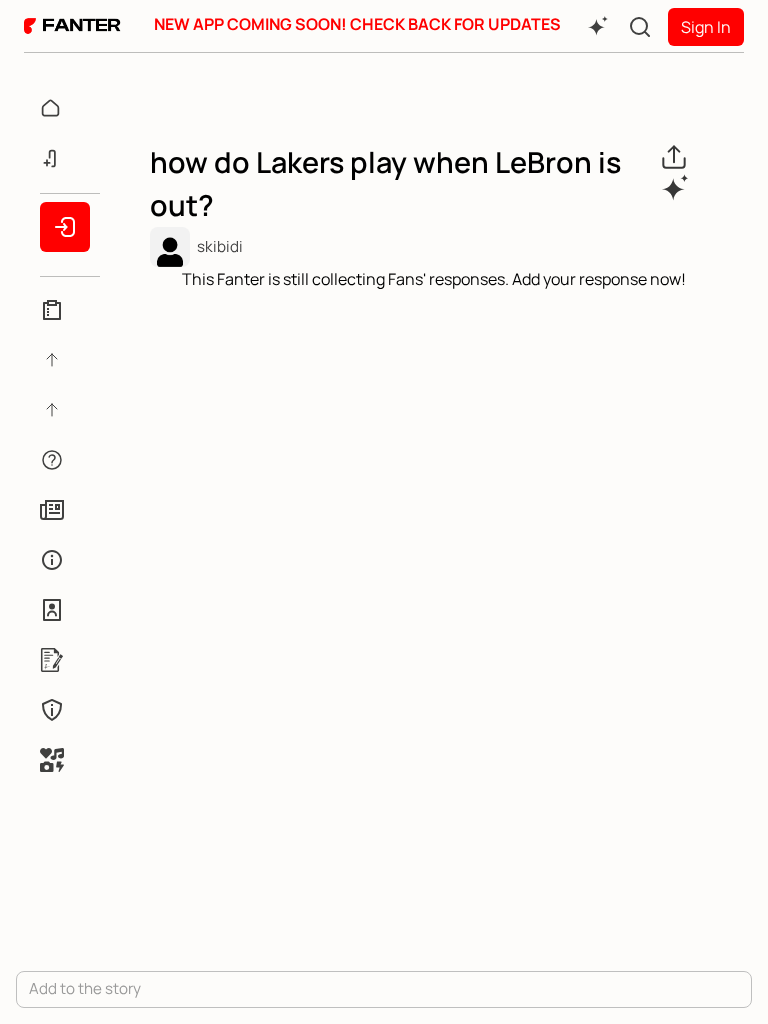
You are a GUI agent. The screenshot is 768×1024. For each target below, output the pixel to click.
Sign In (706, 27)
